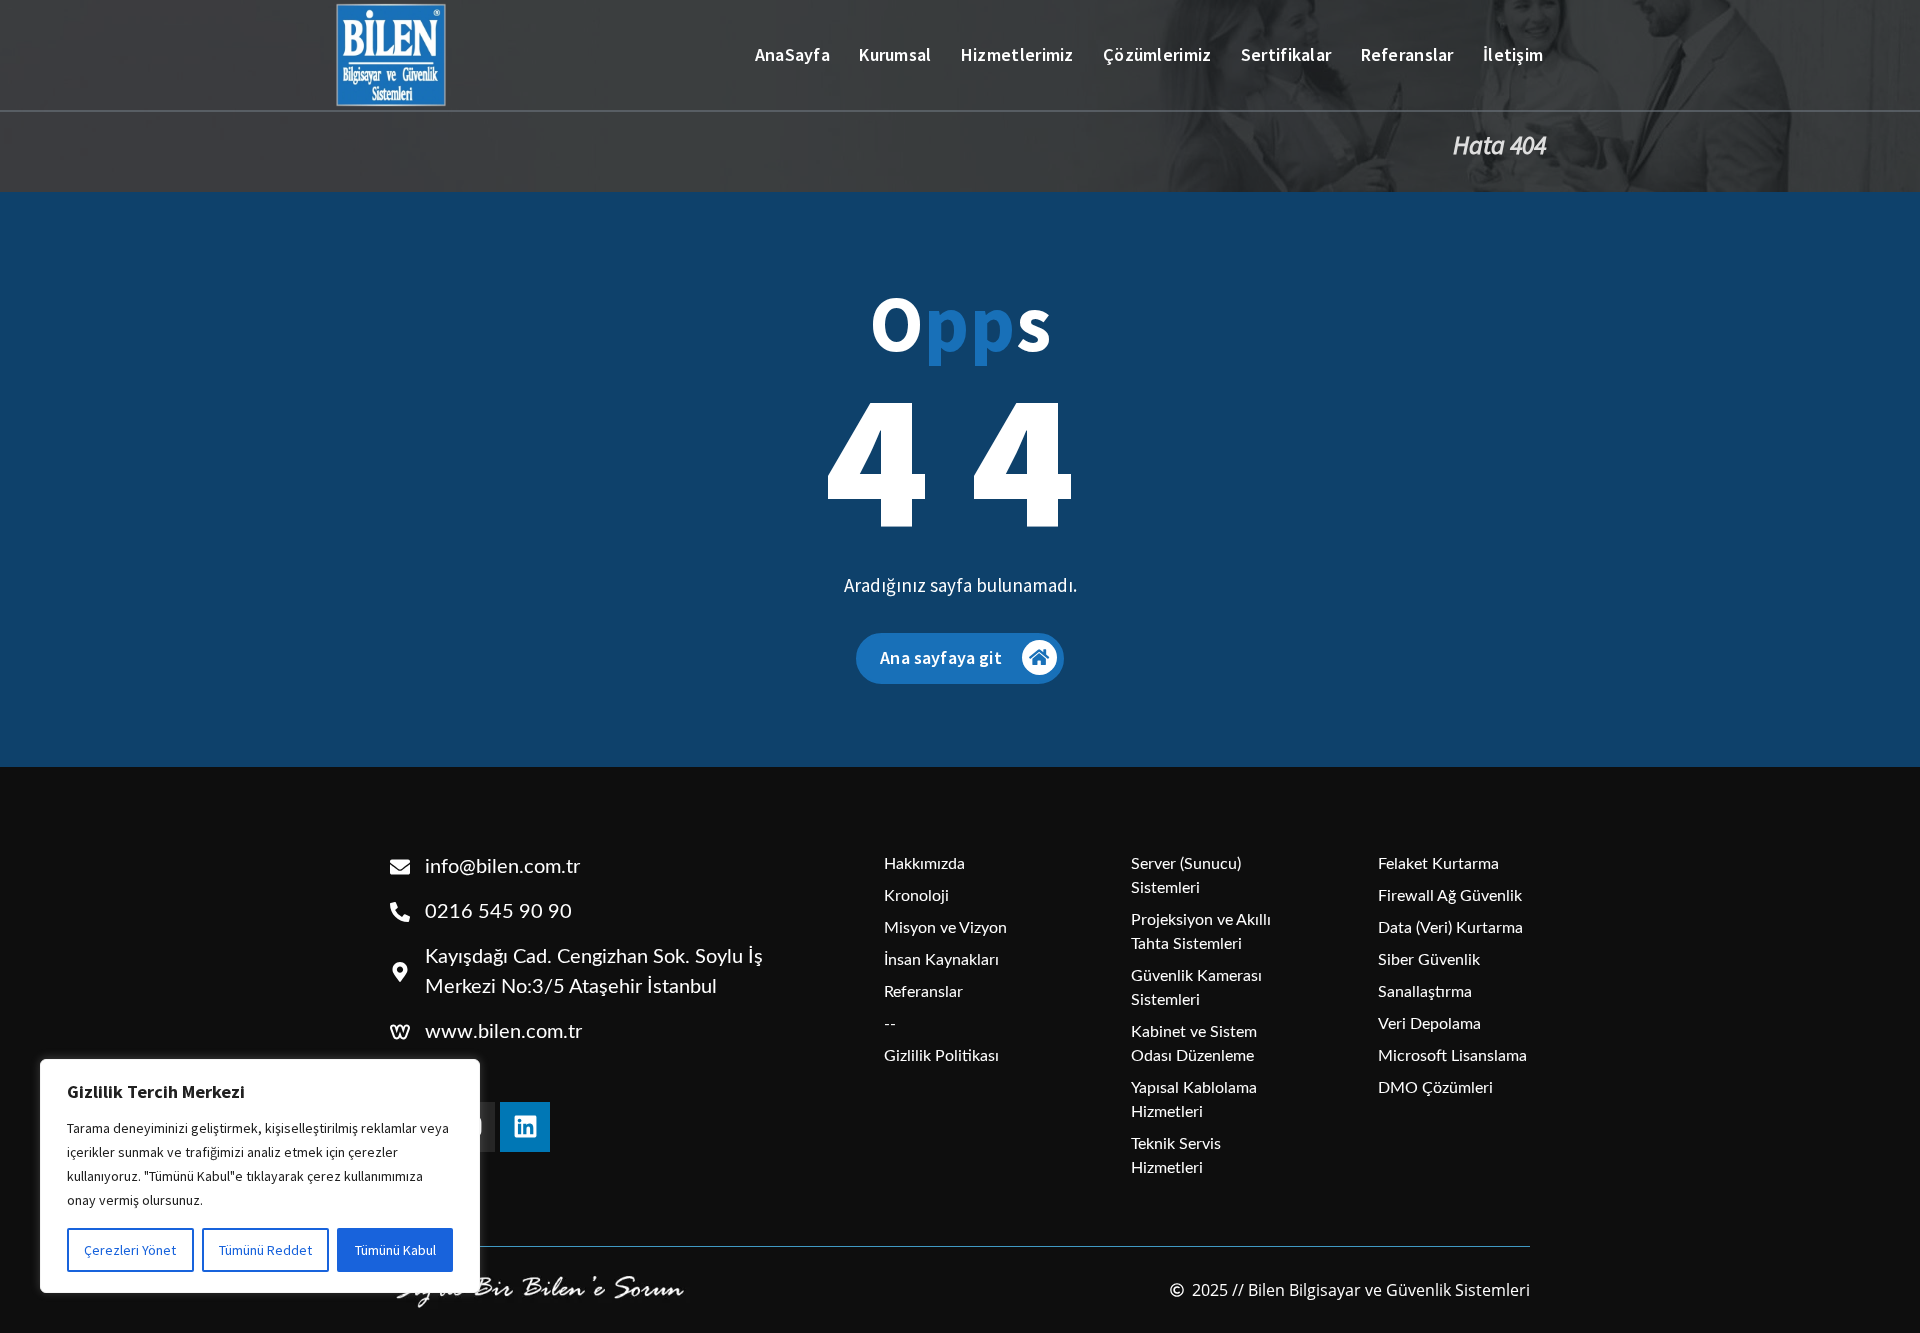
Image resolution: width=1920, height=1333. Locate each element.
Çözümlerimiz (1157, 54)
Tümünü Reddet (265, 1250)
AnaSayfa (792, 54)
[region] (260, 1176)
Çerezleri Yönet (130, 1250)
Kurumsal (895, 54)
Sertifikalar (1286, 54)
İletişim (1513, 54)
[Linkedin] (525, 1127)
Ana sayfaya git (940, 657)
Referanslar (1407, 54)
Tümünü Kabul (395, 1250)
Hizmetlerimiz (1017, 54)
